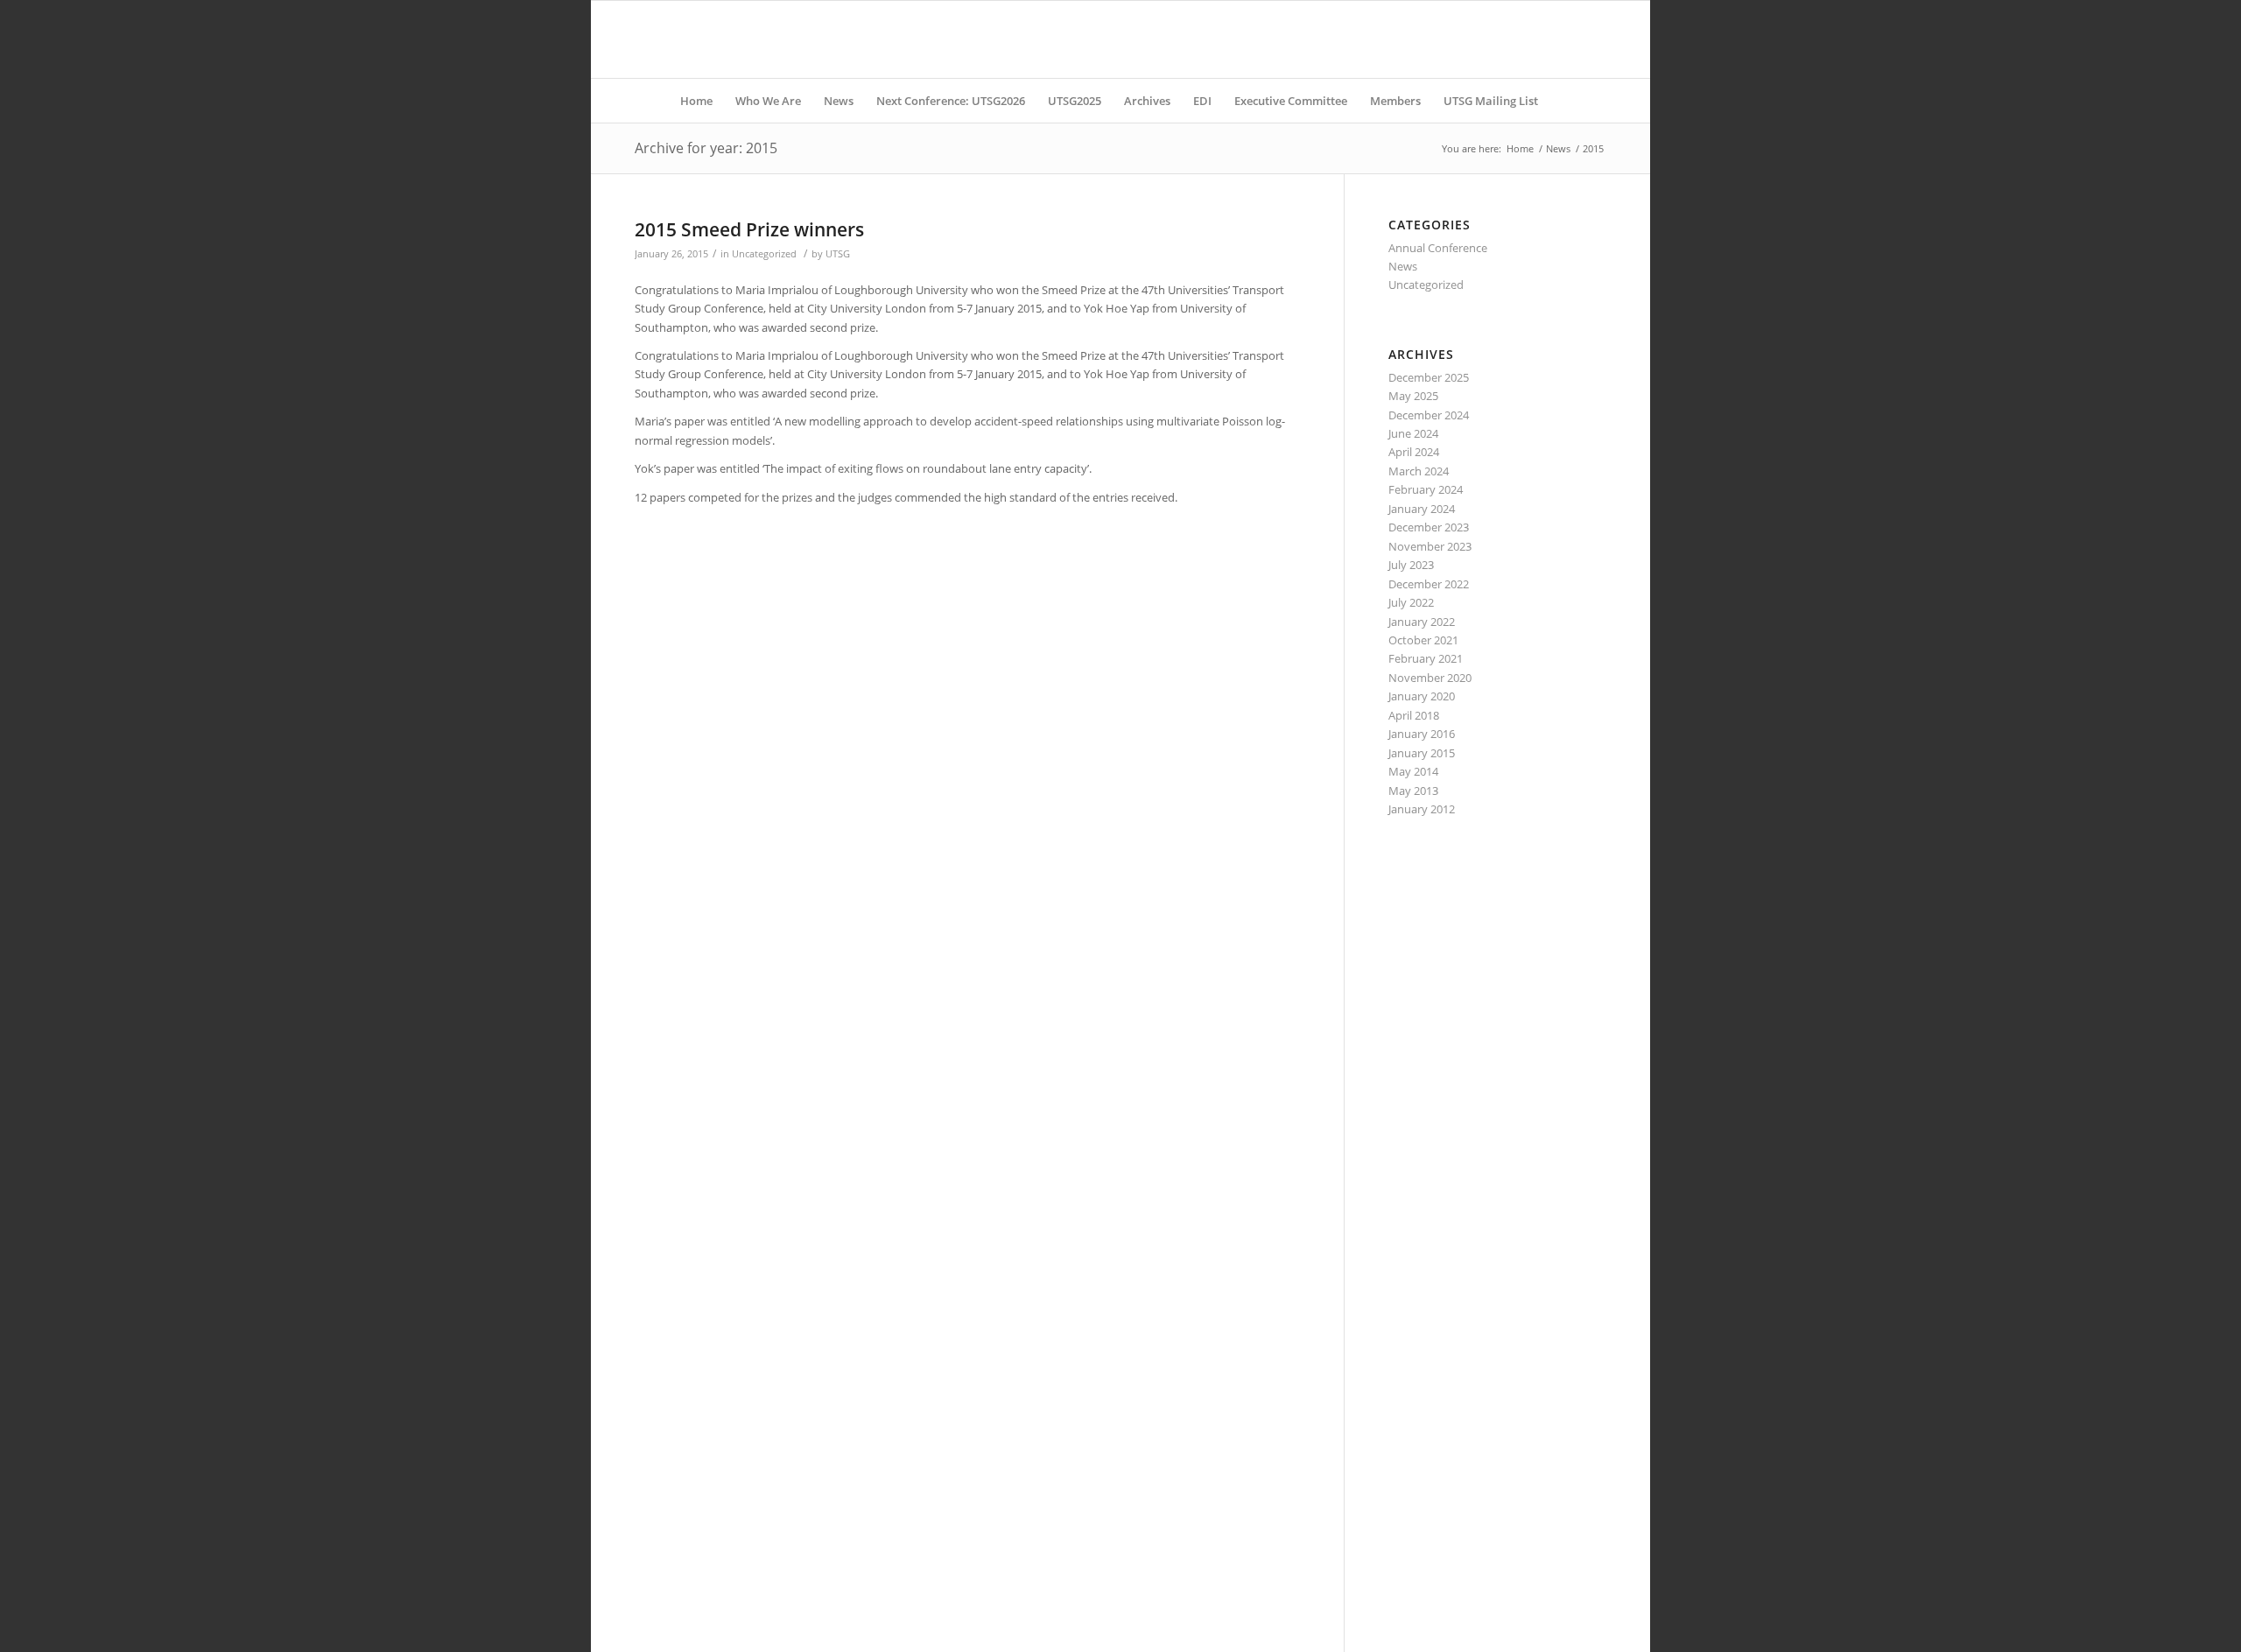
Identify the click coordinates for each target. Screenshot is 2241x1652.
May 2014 (1413, 771)
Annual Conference (1438, 248)
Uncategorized (764, 254)
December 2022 (1429, 584)
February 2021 (1426, 658)
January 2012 (1422, 809)
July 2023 (1411, 565)
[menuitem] (696, 101)
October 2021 (1423, 640)
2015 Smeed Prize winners (749, 229)
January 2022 (1422, 622)
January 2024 (1422, 509)
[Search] (1561, 101)
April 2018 (1414, 715)
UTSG (838, 254)
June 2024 (1413, 433)
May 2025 (1413, 396)
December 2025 (1429, 377)
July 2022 (1411, 602)
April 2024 (1414, 452)
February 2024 (1426, 489)
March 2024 (1419, 471)
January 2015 (1422, 753)
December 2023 (1429, 527)
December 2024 (1429, 415)
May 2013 (1413, 791)
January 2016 (1422, 734)
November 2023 (1430, 546)
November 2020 (1430, 678)
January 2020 (1422, 696)
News (1403, 266)
